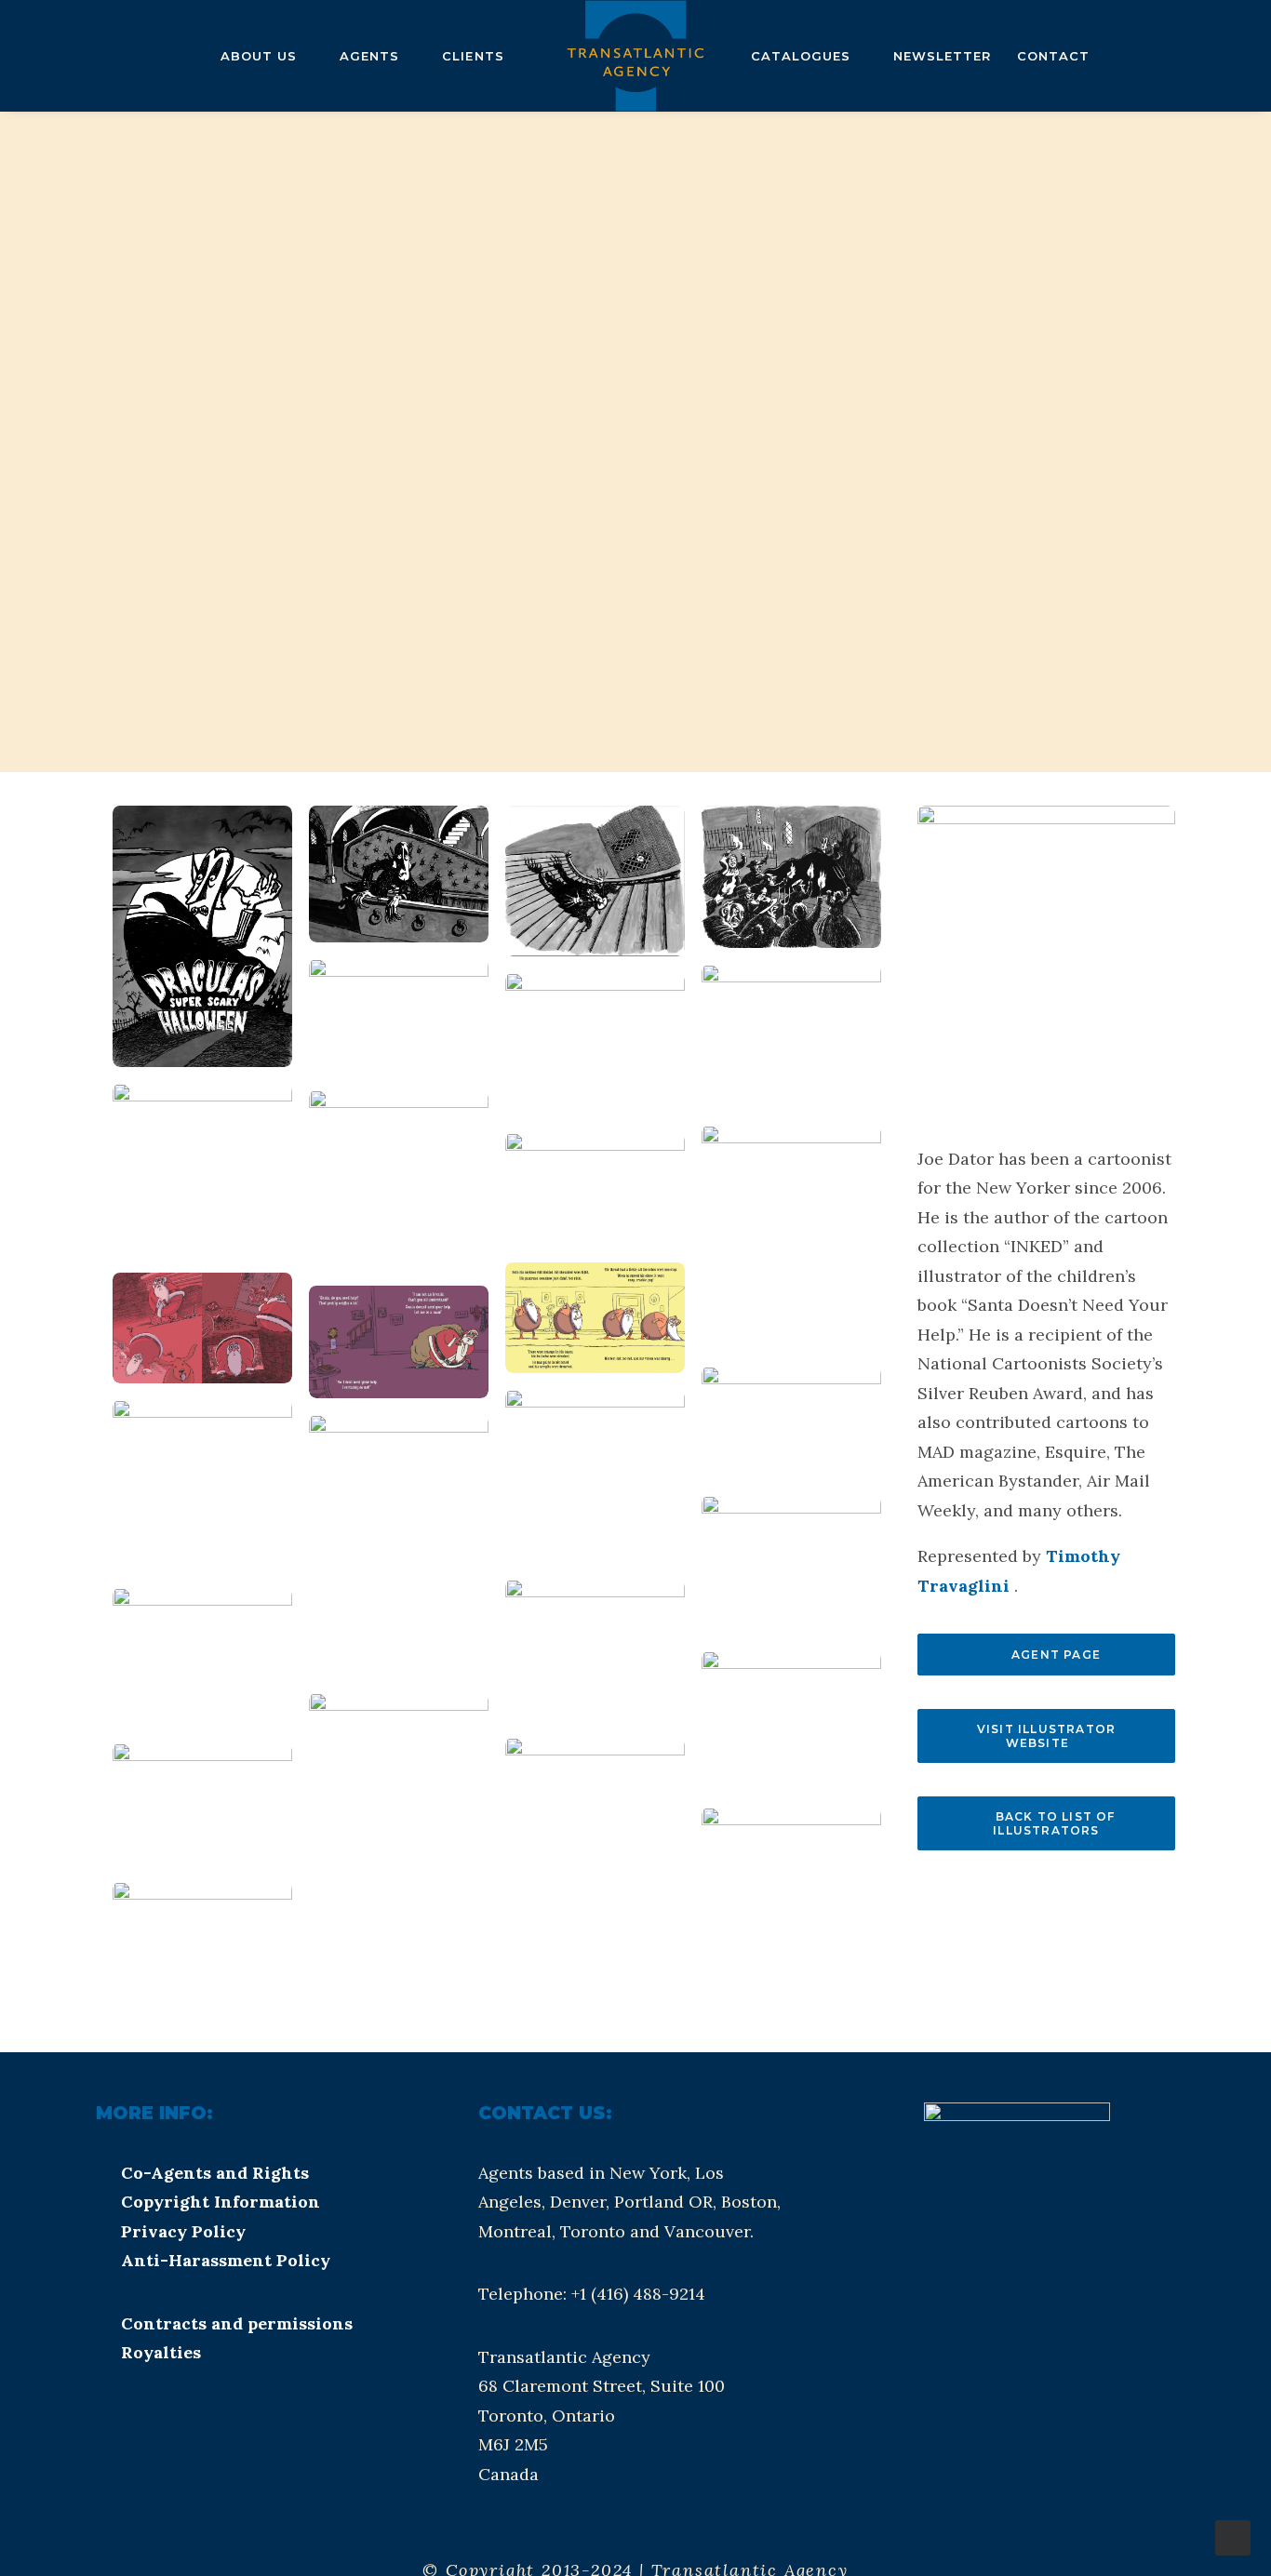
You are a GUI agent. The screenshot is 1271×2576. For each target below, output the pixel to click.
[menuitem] (44, 56)
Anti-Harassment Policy (226, 2260)
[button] (44, 56)
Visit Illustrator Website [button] (1049, 1736)
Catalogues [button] (801, 56)
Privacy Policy (183, 2231)
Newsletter (942, 56)
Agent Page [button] (1056, 1655)
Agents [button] (369, 56)
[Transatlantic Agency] (635, 56)
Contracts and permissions (237, 2323)
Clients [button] (473, 56)
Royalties (161, 2352)
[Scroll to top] (1233, 2536)
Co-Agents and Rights (215, 2173)
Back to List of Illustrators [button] (1056, 1823)
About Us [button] (259, 56)
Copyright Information (221, 2202)
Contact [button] (1053, 56)
